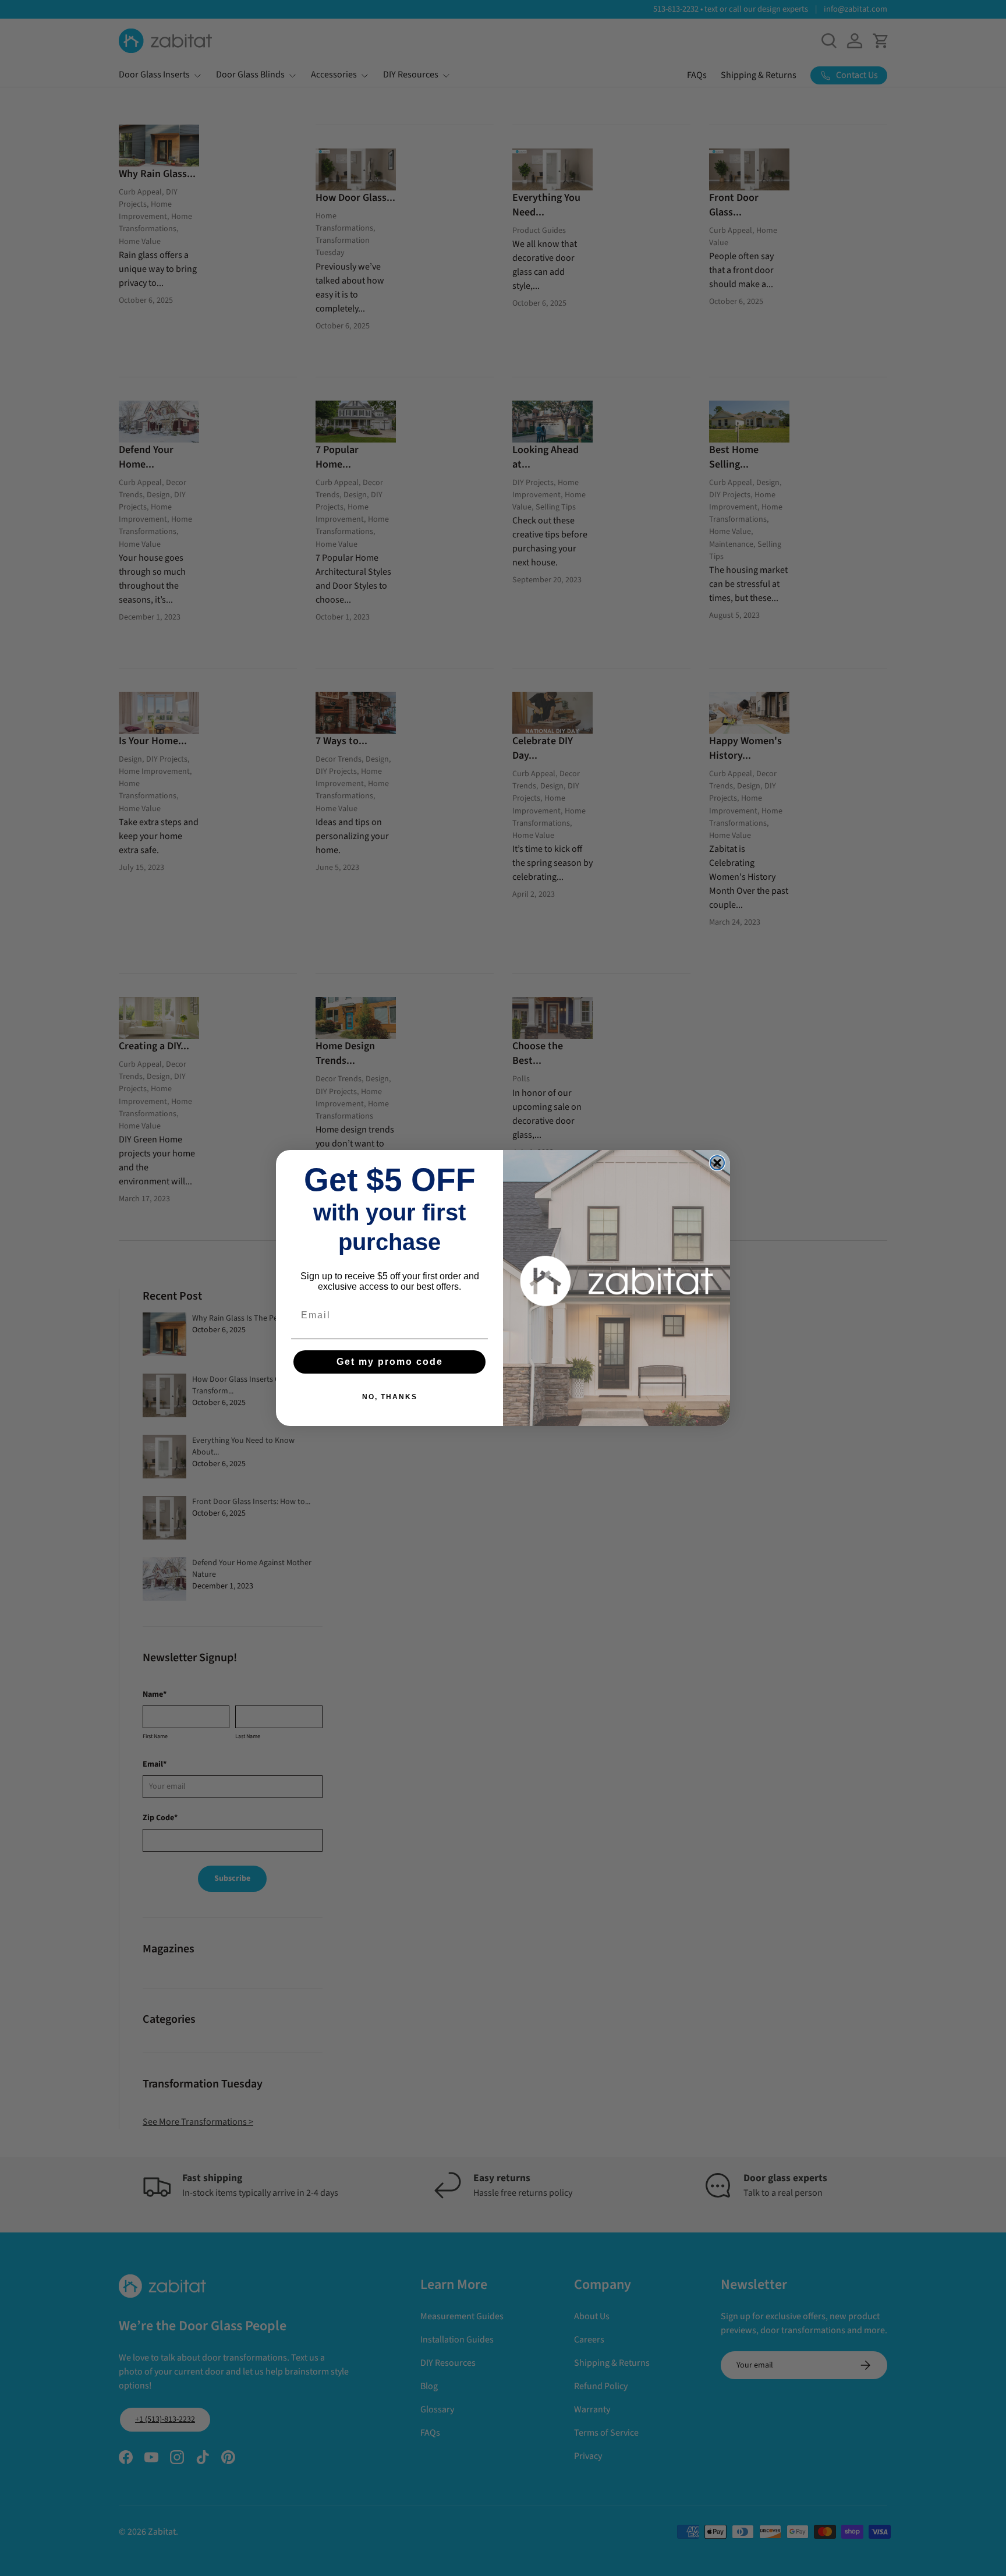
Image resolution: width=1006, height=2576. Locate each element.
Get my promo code (390, 1362)
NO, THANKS (390, 1397)
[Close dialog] (717, 1163)
